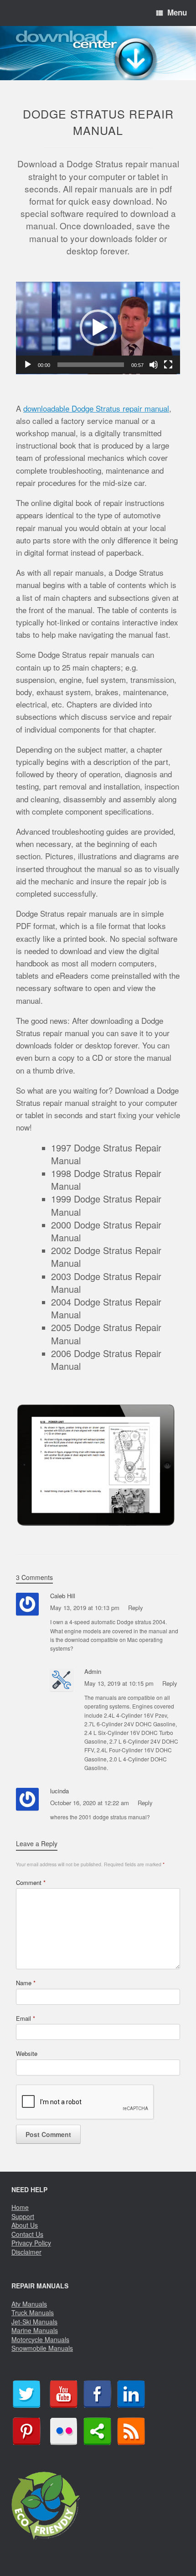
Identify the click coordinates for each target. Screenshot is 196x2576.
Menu (177, 12)
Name (26, 1983)
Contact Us (27, 2234)
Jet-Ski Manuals (34, 2322)
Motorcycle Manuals (40, 2339)
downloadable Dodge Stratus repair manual (96, 408)
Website (27, 2053)
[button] (98, 328)
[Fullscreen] (168, 365)
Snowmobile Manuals (42, 2348)
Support (23, 2216)
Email (26, 2018)
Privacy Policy (31, 2243)
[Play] (28, 365)
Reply (136, 1608)
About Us (25, 2225)
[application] (98, 328)
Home (20, 2207)
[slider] (91, 365)
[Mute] (154, 365)
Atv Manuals (29, 2304)
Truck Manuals (33, 2313)
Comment (31, 1882)
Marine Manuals (35, 2330)
